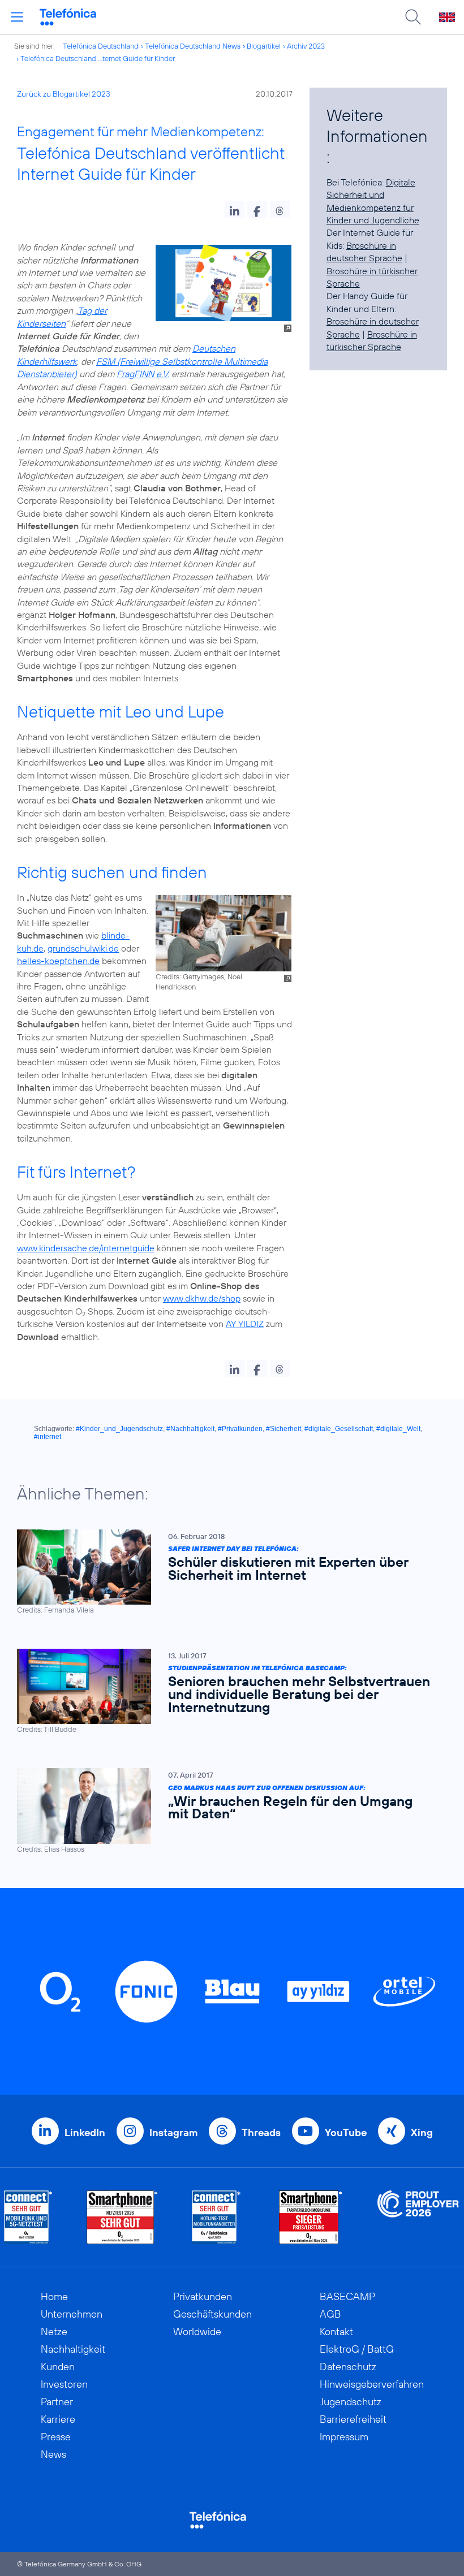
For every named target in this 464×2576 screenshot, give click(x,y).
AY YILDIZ (245, 1324)
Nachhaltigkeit (73, 2349)
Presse (56, 2437)
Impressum (344, 2437)
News (53, 2454)
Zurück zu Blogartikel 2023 (64, 94)
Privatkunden (203, 2296)
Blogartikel (264, 46)
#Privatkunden (240, 1429)
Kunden (58, 2367)
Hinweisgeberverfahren (372, 2384)
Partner (57, 2402)
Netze (54, 2331)
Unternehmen (72, 2314)
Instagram (173, 2132)
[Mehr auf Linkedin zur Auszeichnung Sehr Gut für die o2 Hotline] (216, 2217)
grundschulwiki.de (83, 948)
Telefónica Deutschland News (193, 46)
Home (54, 2296)
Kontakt (336, 2331)
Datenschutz (348, 2367)
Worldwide (197, 2331)
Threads (261, 2132)
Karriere (58, 2419)
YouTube (346, 2132)
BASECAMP (347, 2296)
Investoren (64, 2384)
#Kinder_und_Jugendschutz (119, 1429)
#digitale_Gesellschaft (339, 1429)
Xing (422, 2132)
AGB (330, 2314)
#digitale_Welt (398, 1429)
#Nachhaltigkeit (190, 1429)
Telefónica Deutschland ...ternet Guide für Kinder (98, 58)
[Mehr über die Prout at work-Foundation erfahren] (418, 2217)
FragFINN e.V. (143, 374)
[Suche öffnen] (413, 17)
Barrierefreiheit (353, 2419)
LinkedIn (85, 2132)
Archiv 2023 (306, 46)
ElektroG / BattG (357, 2349)
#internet (48, 1437)
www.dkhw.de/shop (202, 1298)
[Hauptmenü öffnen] (17, 17)
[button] (235, 210)
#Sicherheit (283, 1429)
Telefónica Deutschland (101, 46)
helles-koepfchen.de (58, 961)
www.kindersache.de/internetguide (86, 1248)
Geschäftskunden (212, 2314)
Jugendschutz (351, 2402)
